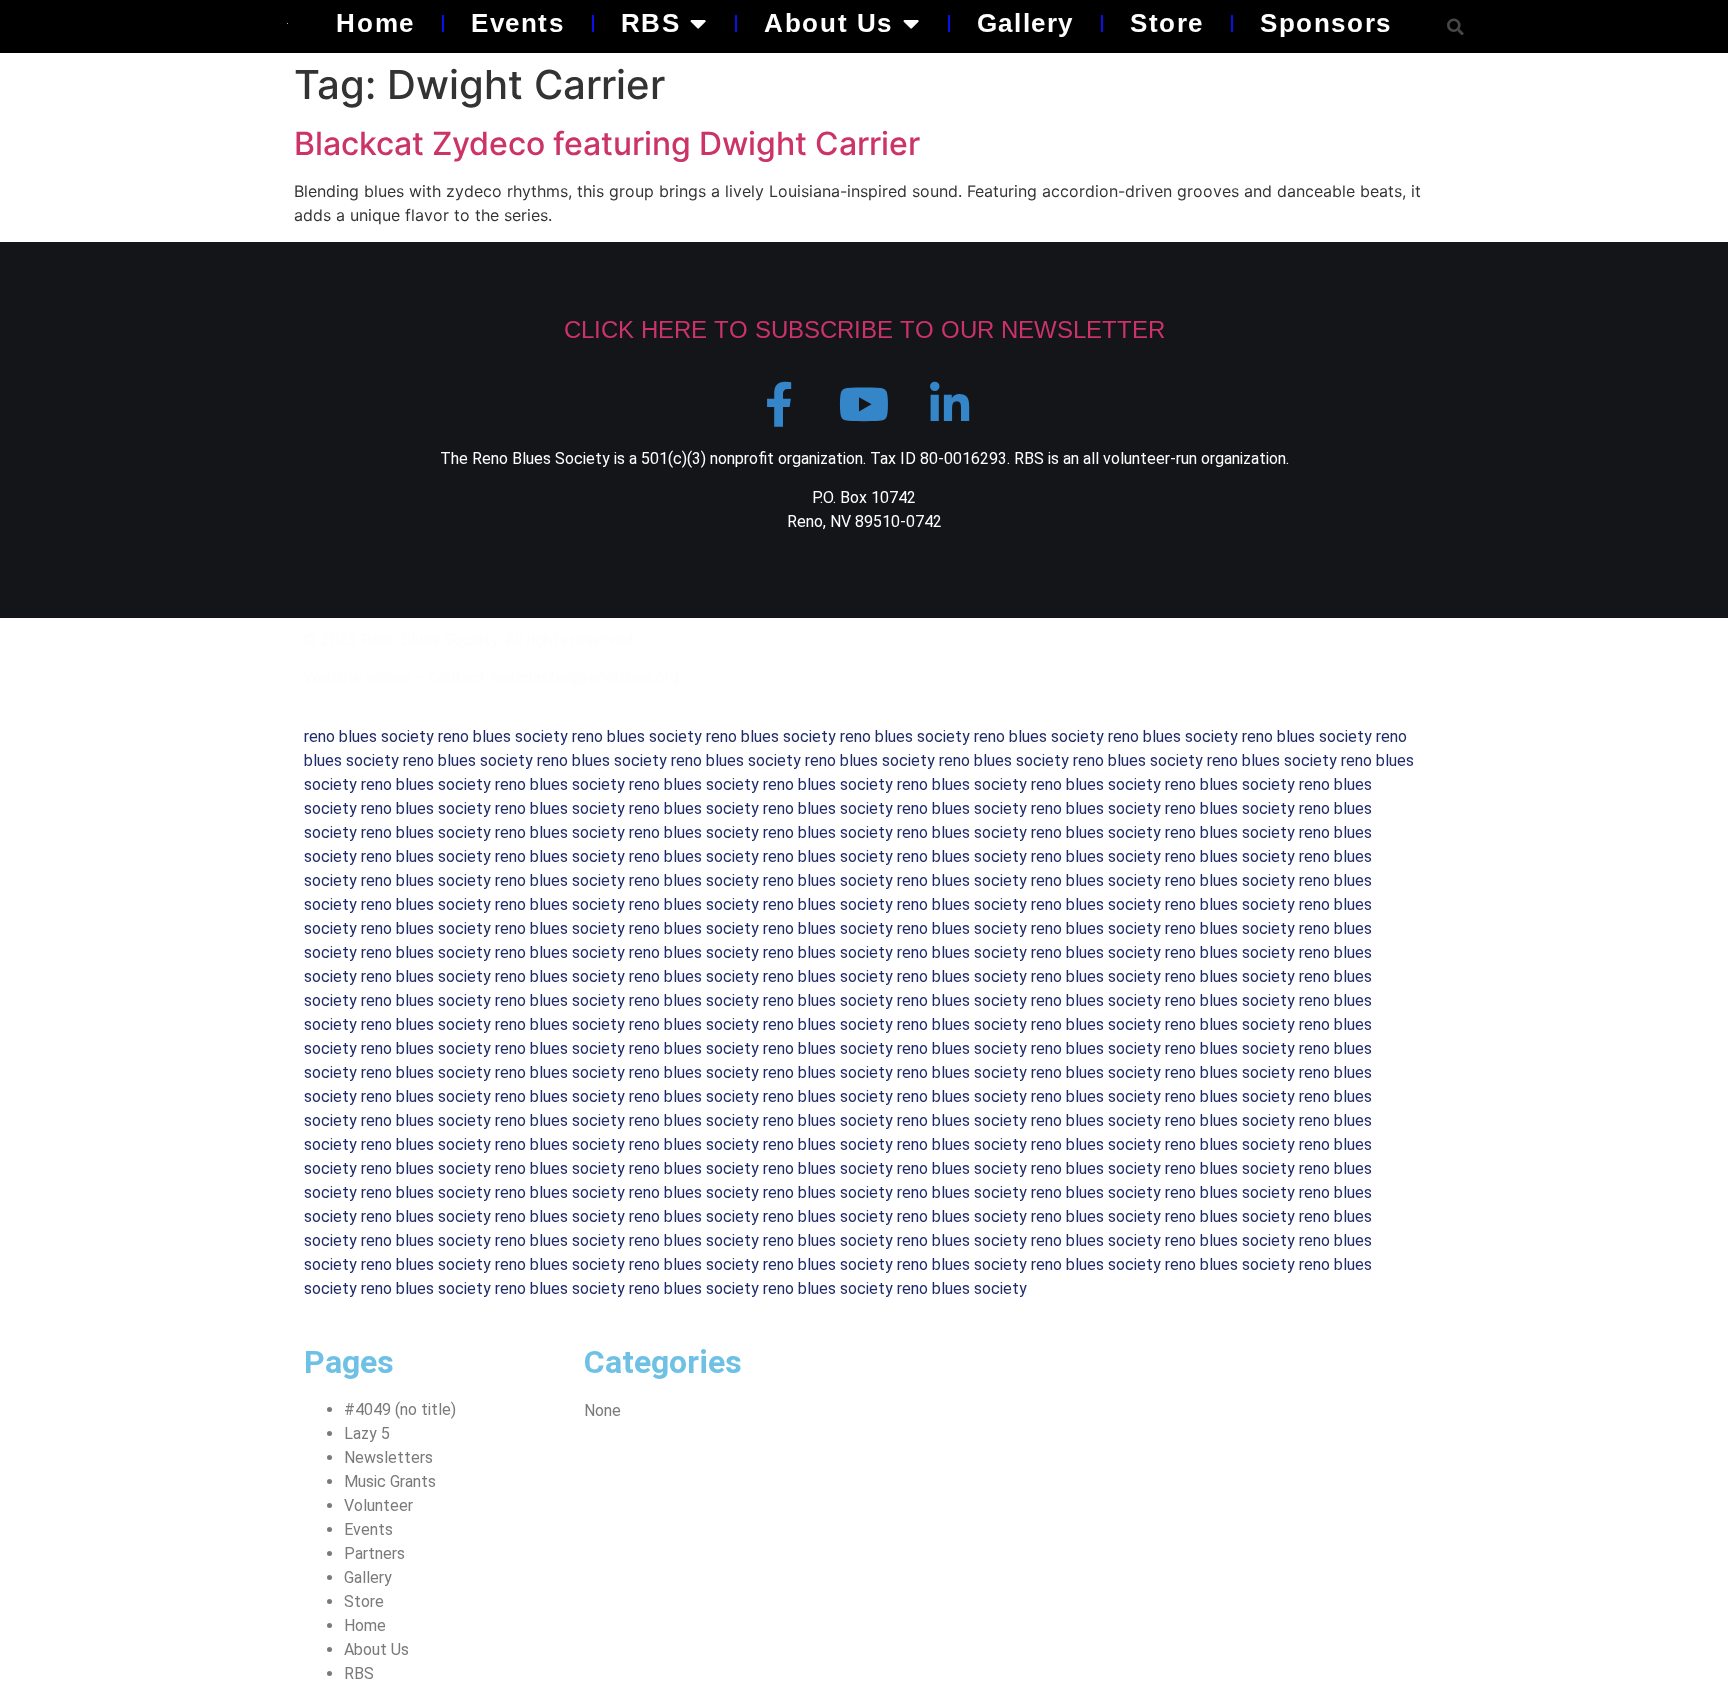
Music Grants (390, 1481)
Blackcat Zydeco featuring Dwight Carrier (607, 143)
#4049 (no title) (400, 1409)
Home (375, 23)
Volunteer (378, 1505)
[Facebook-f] (779, 404)
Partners (374, 1553)
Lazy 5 (367, 1433)
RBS (651, 23)
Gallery (1025, 23)
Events (518, 23)
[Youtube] (864, 404)
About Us (828, 23)
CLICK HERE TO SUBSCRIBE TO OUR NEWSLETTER (864, 329)
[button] (1455, 26)
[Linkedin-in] (949, 404)
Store (1167, 23)
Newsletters (388, 1457)
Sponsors (1326, 23)
